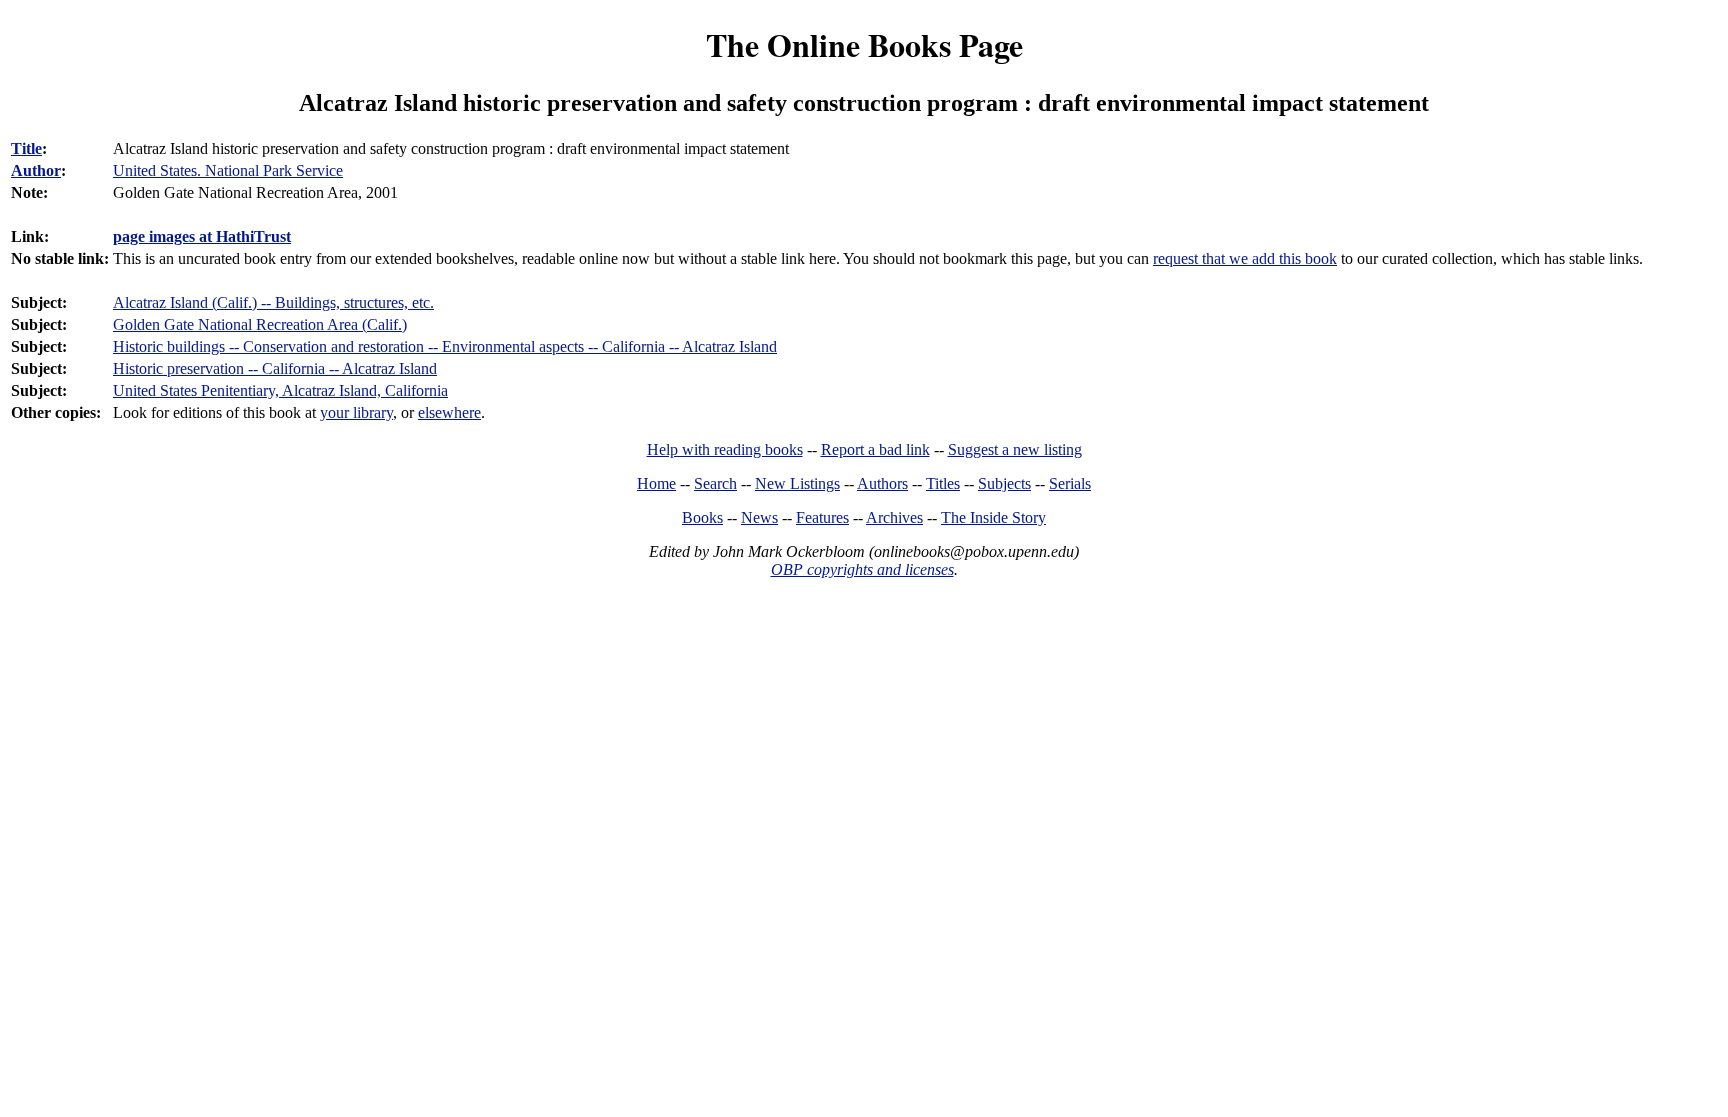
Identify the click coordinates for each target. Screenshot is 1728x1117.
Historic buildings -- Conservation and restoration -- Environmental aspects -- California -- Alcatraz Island (445, 346)
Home (656, 483)
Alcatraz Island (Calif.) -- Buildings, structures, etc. (273, 302)
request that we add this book (1245, 258)
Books (702, 517)
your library (356, 412)
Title (26, 148)
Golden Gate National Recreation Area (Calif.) (260, 324)
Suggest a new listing (1015, 449)
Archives (894, 517)
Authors (882, 483)
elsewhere (449, 412)
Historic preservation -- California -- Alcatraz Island (275, 368)
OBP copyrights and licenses (862, 569)
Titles (943, 483)
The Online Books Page (864, 44)
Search (715, 483)
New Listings (797, 483)
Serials (1070, 483)
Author (36, 170)
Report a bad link (875, 449)
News (759, 517)
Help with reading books (725, 449)
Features (822, 517)
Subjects (1004, 483)
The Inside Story (993, 517)
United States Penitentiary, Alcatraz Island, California (280, 390)
